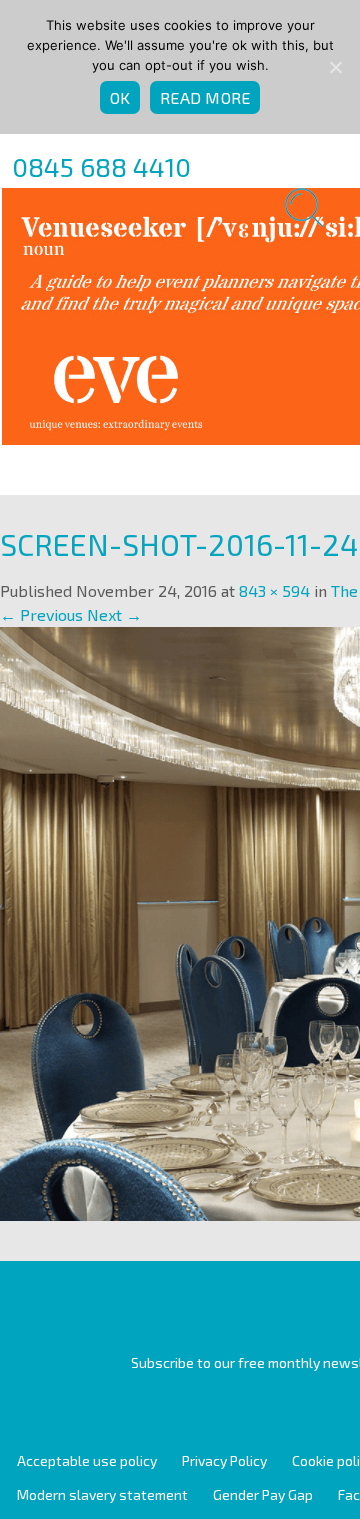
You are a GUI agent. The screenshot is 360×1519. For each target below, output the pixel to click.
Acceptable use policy (87, 1460)
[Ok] (335, 67)
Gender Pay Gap (263, 1494)
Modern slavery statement (102, 1494)
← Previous (41, 614)
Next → (114, 614)
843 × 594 (274, 590)
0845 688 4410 (101, 166)
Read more (205, 97)
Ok (120, 97)
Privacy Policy (224, 1460)
